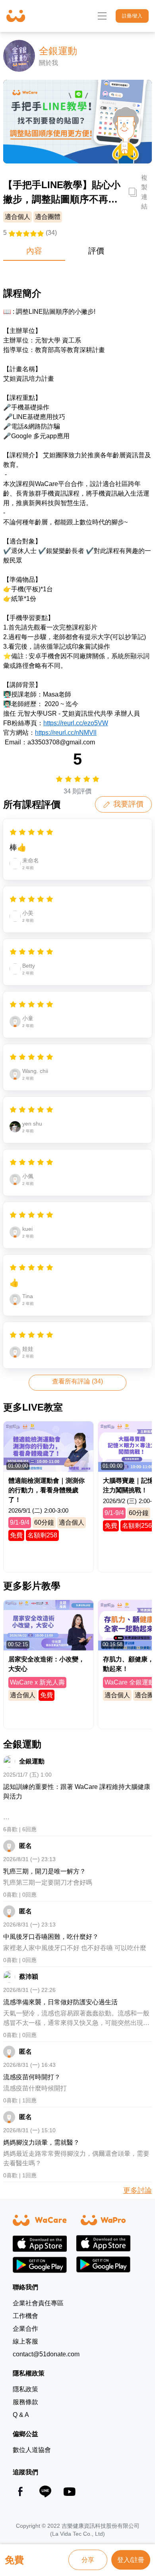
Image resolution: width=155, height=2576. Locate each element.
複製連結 (144, 192)
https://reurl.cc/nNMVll (66, 733)
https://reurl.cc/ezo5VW (76, 723)
